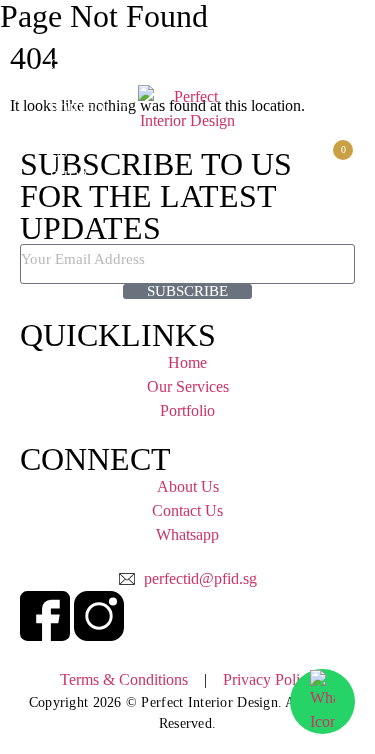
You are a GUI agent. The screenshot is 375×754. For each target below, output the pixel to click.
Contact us (337, 121)
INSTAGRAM (329, 82)
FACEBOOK (316, 58)
